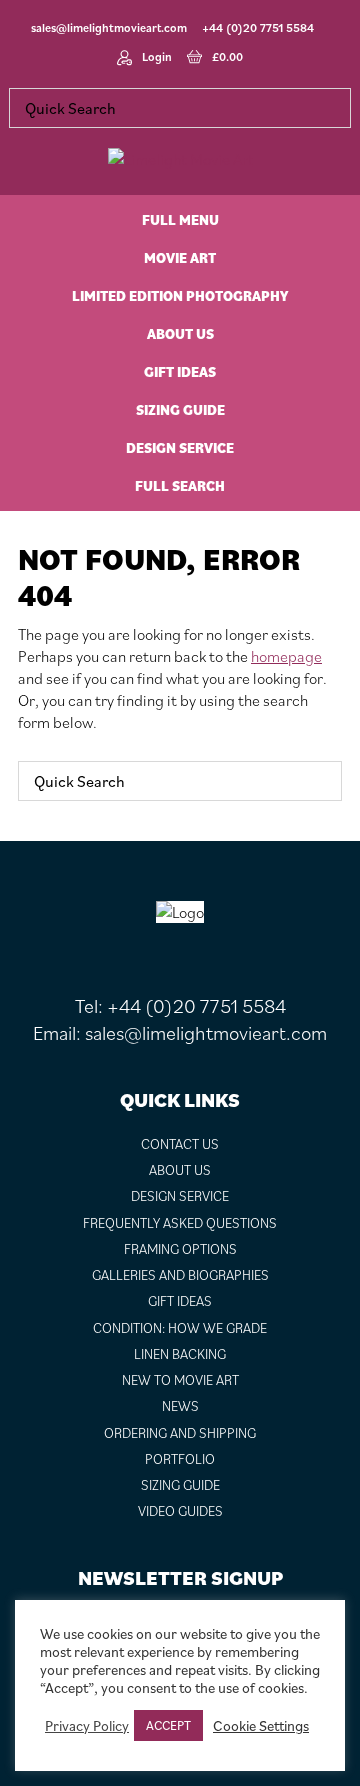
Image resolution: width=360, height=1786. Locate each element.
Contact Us (180, 1144)
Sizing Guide (180, 1485)
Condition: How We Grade (180, 1328)
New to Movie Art (180, 1380)
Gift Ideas (180, 1301)
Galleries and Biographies (180, 1275)
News (180, 1406)
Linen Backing (180, 1354)
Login (157, 56)
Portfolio (180, 1459)
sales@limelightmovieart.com (109, 27)
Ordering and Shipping (180, 1433)
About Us (180, 1170)
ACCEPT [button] (168, 1725)
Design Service (180, 1196)
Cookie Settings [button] (261, 1726)
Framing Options (180, 1249)
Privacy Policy (87, 1726)
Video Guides (180, 1511)
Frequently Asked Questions (180, 1223)
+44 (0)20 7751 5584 (258, 27)
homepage (286, 656)
